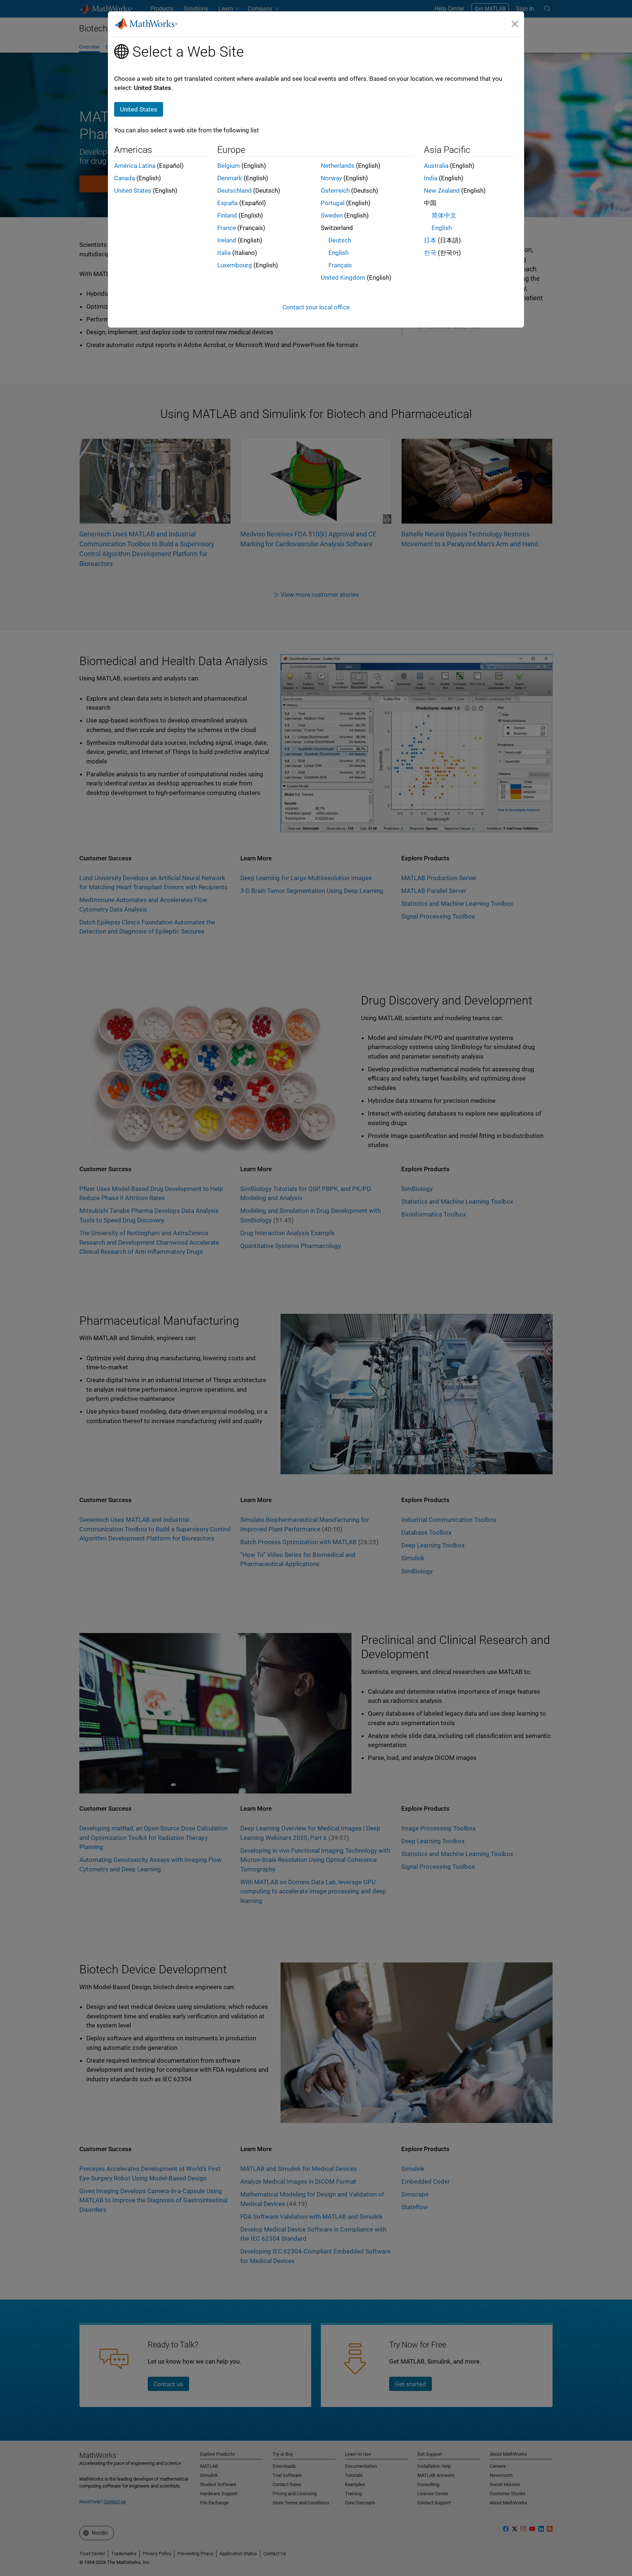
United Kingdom (343, 278)
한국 (430, 253)
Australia (436, 166)
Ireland (227, 240)
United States (133, 191)
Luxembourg (235, 265)
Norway (331, 178)
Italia (224, 253)
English (338, 253)
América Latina (135, 166)
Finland (227, 215)
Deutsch (340, 240)
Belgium (229, 166)
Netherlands (338, 166)
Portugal (333, 203)
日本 (430, 240)
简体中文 (444, 215)
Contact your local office (316, 307)
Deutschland (234, 191)
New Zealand (442, 191)
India (431, 178)
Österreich (335, 191)
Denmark (230, 178)
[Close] (515, 24)
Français (340, 265)
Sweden (332, 215)
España (227, 203)
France (227, 228)
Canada (125, 178)
